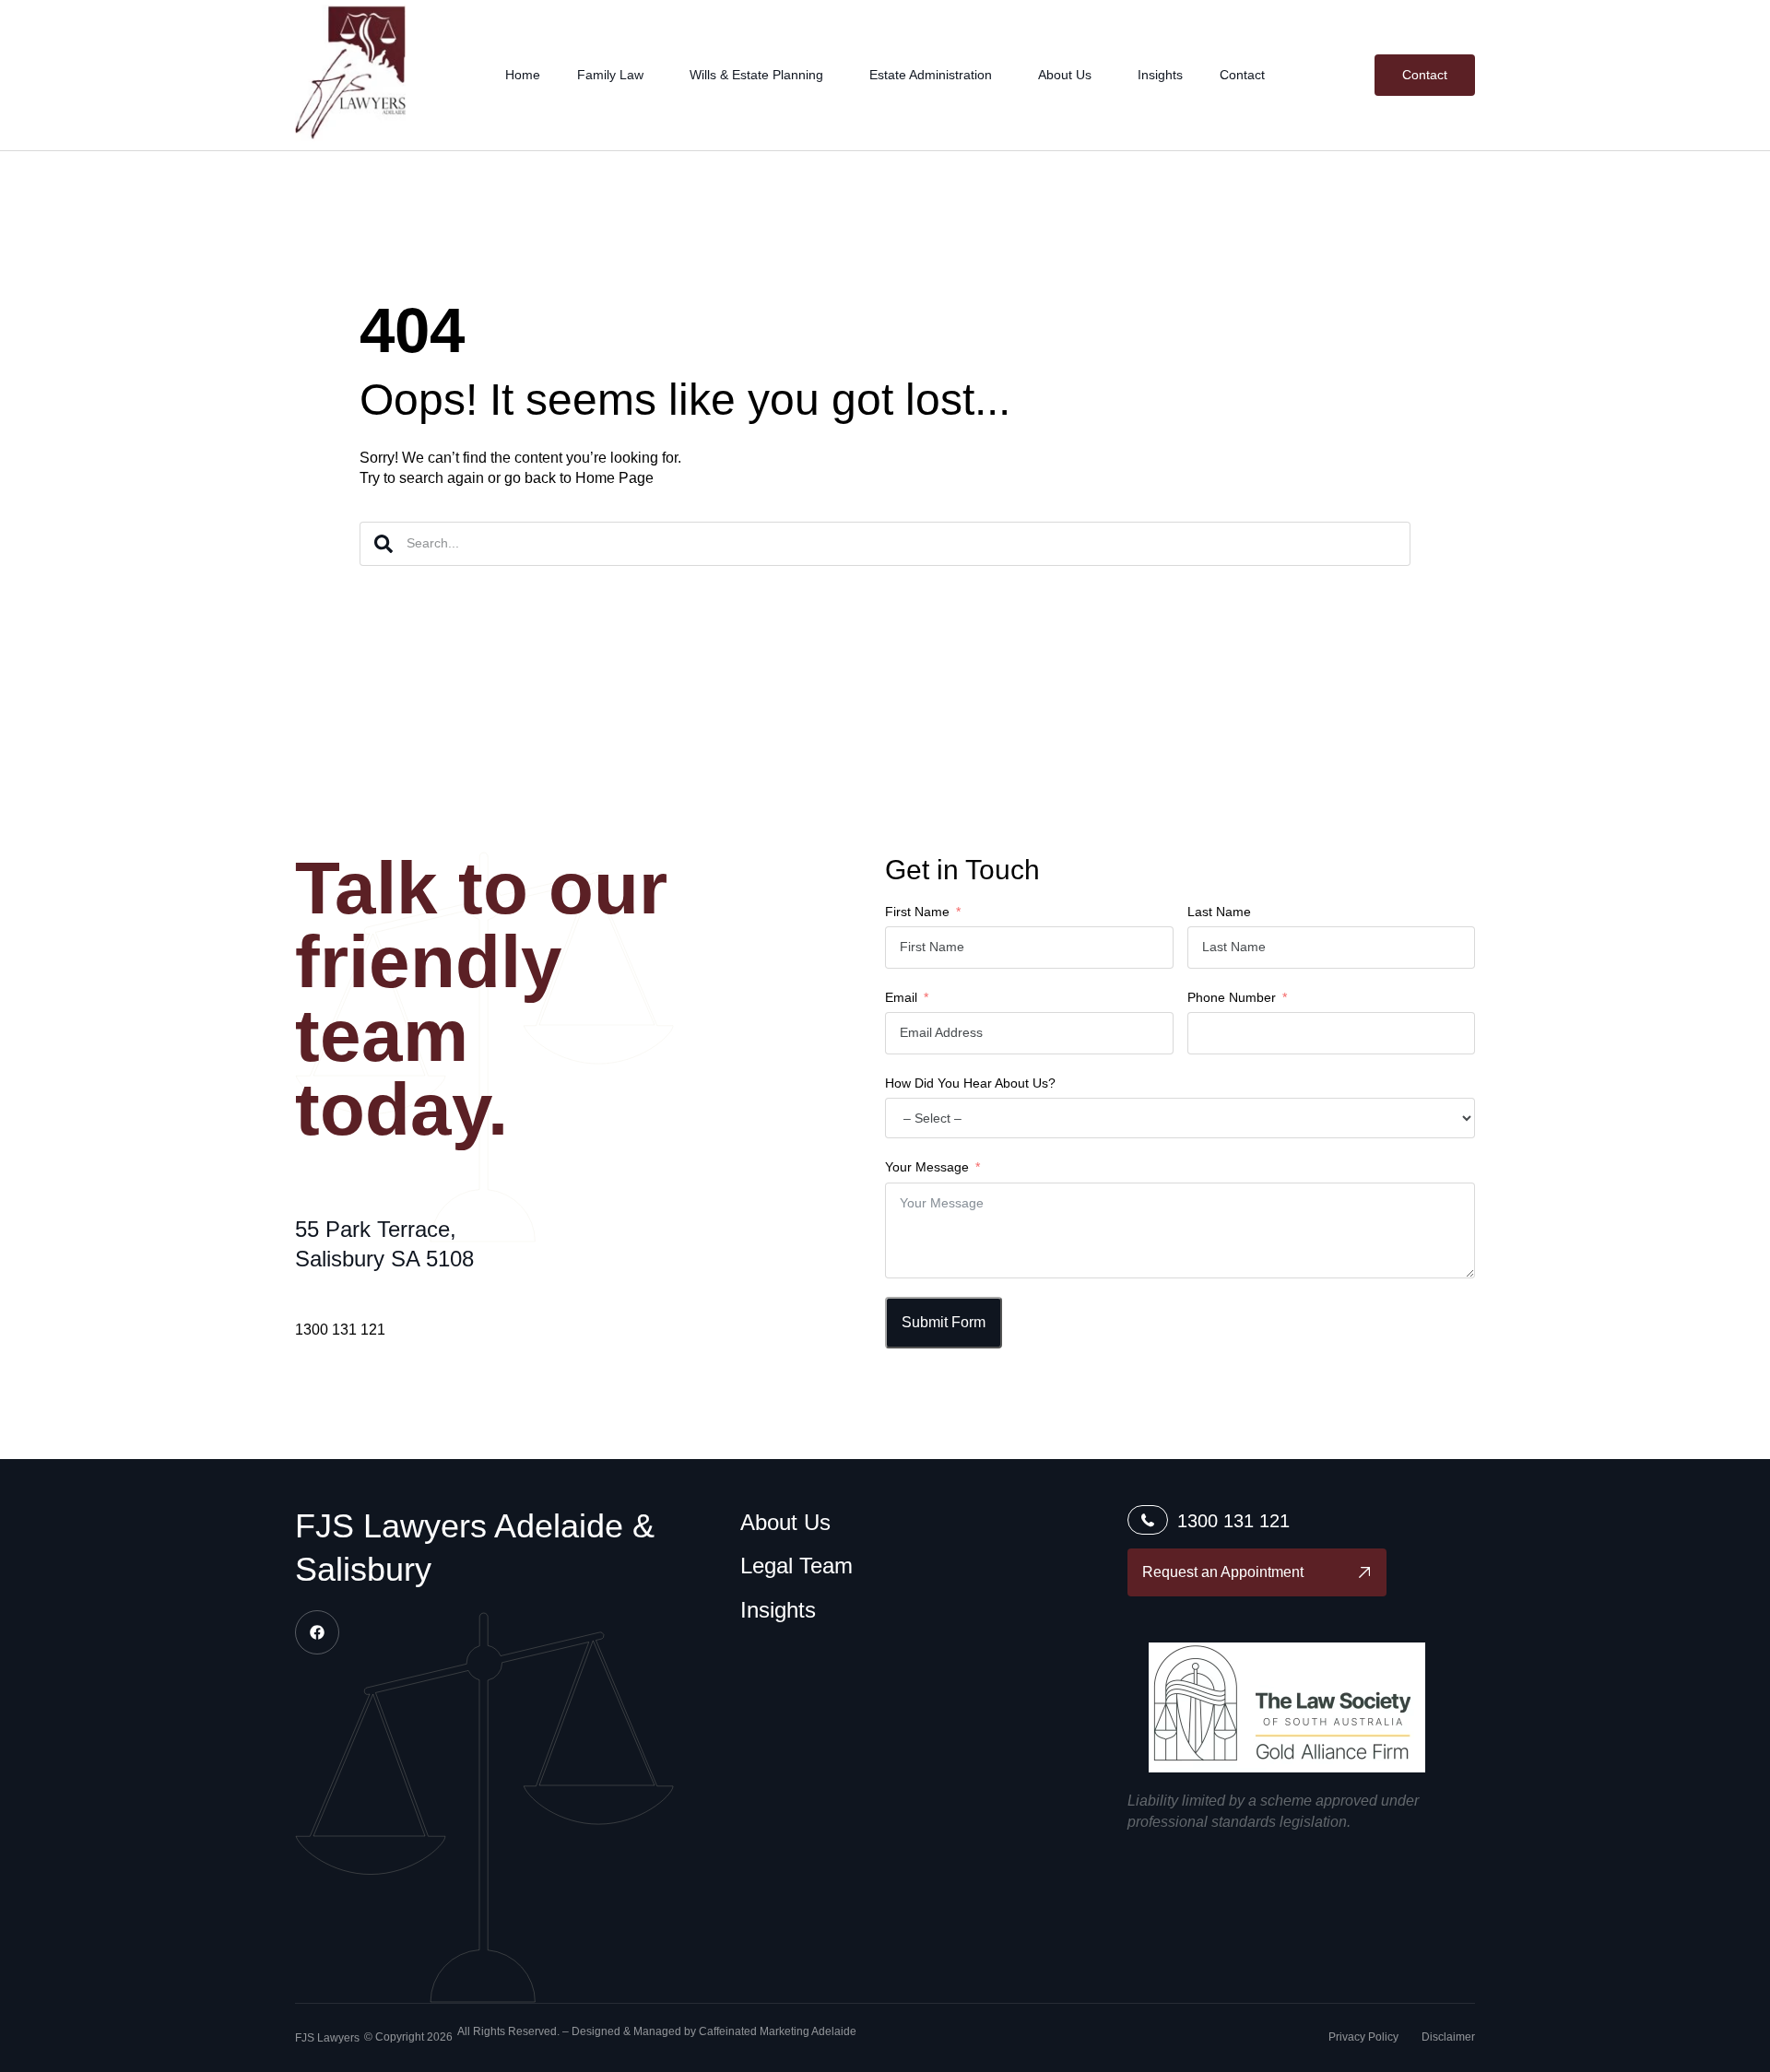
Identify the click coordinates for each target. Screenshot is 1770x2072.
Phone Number (1232, 997)
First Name (917, 912)
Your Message (927, 1167)
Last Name (1219, 912)
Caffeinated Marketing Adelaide (778, 2031)
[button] (327, 2039)
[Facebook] (317, 1632)
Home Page (614, 478)
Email (901, 997)
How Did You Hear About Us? (970, 1083)
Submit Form (944, 1322)
